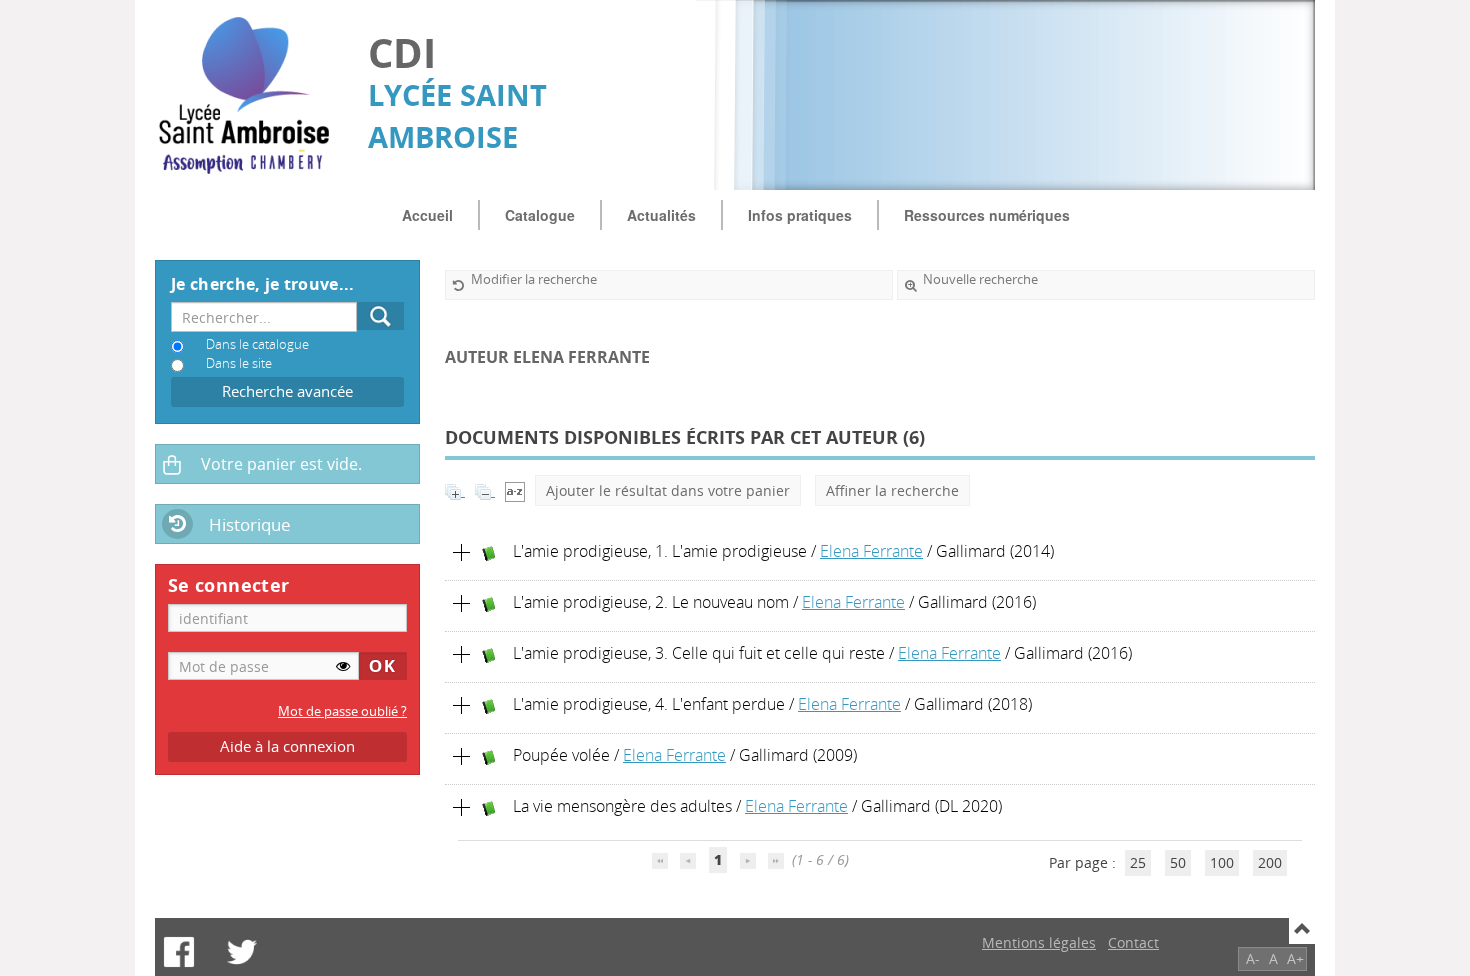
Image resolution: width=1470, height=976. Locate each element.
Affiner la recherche (892, 490)
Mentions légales (1039, 942)
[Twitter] (242, 952)
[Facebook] (179, 952)
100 (1222, 862)
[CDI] (251, 95)
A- (1253, 958)
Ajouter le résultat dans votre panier (668, 490)
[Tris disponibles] (515, 490)
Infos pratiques (800, 215)
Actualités (661, 215)
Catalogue (540, 215)
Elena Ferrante (871, 551)
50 (1178, 862)
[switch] (343, 666)
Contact (1133, 942)
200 (1270, 862)
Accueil (427, 215)
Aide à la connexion (287, 746)
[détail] (462, 553)
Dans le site (239, 363)
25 (1138, 862)
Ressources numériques (987, 215)
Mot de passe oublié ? (342, 711)
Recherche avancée (287, 391)
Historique (250, 524)
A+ (1295, 958)
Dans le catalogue (257, 344)
